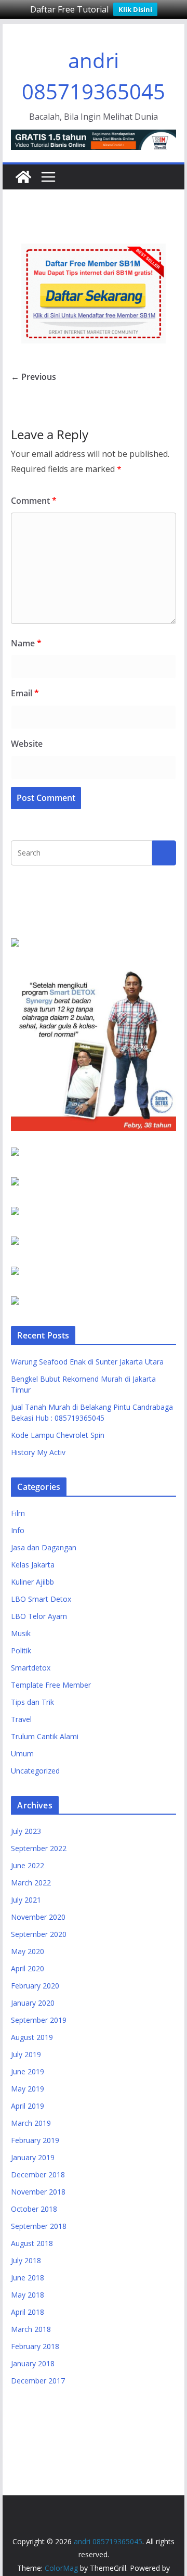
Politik (21, 1650)
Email (25, 693)
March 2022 (31, 1883)
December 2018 (38, 2175)
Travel (21, 1719)
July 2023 (26, 1831)
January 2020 (33, 2003)
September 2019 (39, 2020)
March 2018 (31, 2329)
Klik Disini (135, 9)
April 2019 (28, 2106)
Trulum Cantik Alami (45, 1736)
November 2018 (38, 2192)
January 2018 (33, 2363)
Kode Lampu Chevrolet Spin (58, 1435)
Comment (34, 501)
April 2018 (28, 2312)
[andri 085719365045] (23, 177)
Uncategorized (35, 1771)
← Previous (34, 377)
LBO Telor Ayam (39, 1616)
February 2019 (35, 2140)
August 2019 (32, 2037)
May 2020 (28, 1951)
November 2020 (38, 1917)
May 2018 (28, 2295)
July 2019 (26, 2054)
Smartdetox (31, 1668)
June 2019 (28, 2071)
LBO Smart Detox (41, 1599)
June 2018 (28, 2278)
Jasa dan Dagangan (44, 1547)
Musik (21, 1633)
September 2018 (39, 2226)
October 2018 (34, 2209)
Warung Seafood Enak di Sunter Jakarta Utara (87, 1362)
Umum (22, 1754)
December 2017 (38, 2381)
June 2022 (28, 1865)
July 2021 (26, 1900)
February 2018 (35, 2346)
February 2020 (35, 1986)
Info (18, 1530)
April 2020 (28, 1968)
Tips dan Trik (32, 1702)
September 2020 (39, 1934)
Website (27, 744)
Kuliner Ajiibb (32, 1582)
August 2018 (32, 2243)
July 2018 (26, 2260)
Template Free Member (51, 1685)
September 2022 (39, 1848)
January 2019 (33, 2157)
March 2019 (31, 2123)
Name (26, 643)
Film (18, 1513)
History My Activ (38, 1452)
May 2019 (28, 2089)
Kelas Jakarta (33, 1565)
